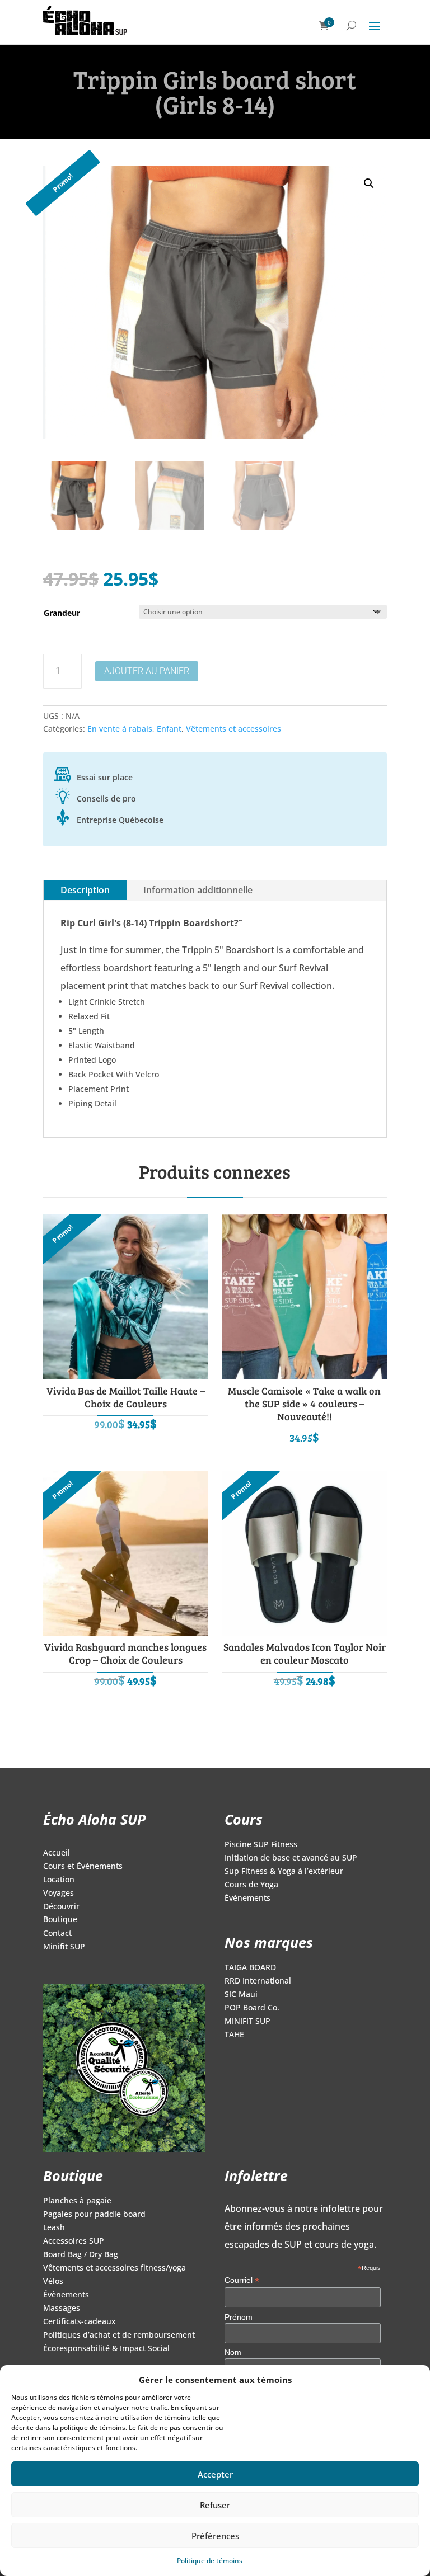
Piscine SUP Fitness (261, 1845)
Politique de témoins (210, 2561)
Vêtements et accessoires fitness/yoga (114, 2268)
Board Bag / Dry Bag (81, 2255)
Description (85, 890)
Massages (62, 2309)
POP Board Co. (252, 2008)
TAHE (234, 2035)
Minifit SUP (64, 1947)
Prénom (239, 2317)
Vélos (53, 2282)
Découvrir (61, 1907)
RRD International (258, 1981)
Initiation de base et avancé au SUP (291, 1858)
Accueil (57, 1853)
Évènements (247, 1899)
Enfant (169, 729)
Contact (57, 1934)
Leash (54, 2228)
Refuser (215, 2505)
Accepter (215, 2474)
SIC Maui (241, 1995)
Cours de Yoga (251, 1885)
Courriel (242, 2280)
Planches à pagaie (77, 2201)
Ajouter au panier (147, 671)
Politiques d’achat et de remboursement (119, 2335)
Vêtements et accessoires (233, 729)
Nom (233, 2352)
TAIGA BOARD (250, 1968)
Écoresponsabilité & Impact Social (106, 2349)
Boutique (60, 1920)
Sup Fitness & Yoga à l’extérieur (284, 1872)
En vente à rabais (120, 729)
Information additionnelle (198, 890)
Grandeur (62, 613)
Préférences (215, 2536)
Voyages (59, 1894)
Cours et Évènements (83, 1867)
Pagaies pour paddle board (94, 2215)
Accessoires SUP (74, 2241)
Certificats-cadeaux (80, 2322)
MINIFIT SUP (247, 2022)
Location (59, 1880)
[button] (369, 183)
